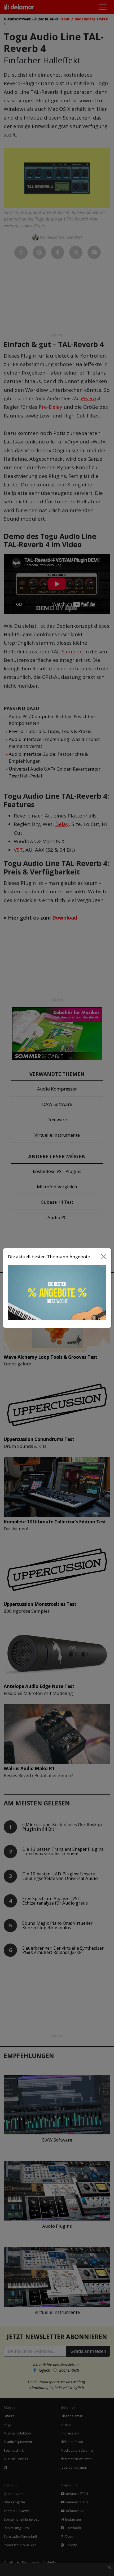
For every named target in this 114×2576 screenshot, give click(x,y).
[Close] (104, 1256)
